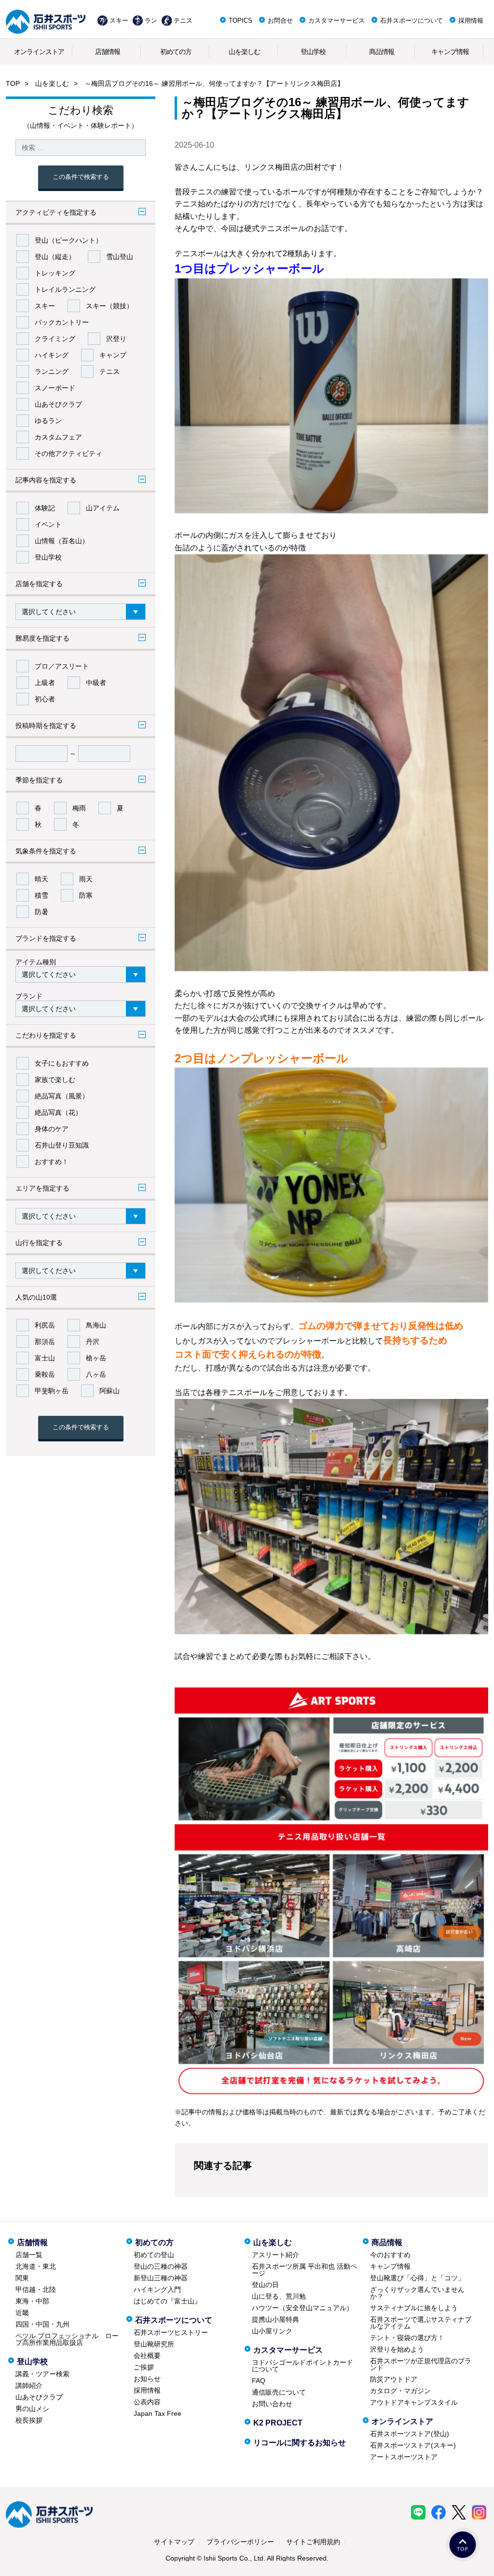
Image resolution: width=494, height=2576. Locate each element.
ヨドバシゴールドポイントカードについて (302, 2366)
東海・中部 (32, 2301)
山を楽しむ (244, 52)
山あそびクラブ (58, 404)
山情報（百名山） (62, 541)
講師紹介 (29, 2385)
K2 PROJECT (278, 2423)
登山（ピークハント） (69, 240)
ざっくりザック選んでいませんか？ (417, 2293)
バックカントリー (62, 322)
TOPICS (240, 21)
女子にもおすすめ (62, 1063)
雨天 (86, 879)
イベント (48, 524)
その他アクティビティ (69, 453)
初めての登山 (154, 2255)
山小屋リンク (272, 2331)
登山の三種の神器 (161, 2266)
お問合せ (280, 21)
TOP (13, 83)
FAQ (259, 2381)
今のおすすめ (390, 2255)
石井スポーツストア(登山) (410, 2434)
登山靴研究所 (154, 2344)
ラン (151, 21)
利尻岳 (45, 1325)
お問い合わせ (272, 2404)
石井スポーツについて (412, 21)
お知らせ (147, 2379)
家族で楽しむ (55, 1080)
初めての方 (176, 52)
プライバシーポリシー (240, 2542)
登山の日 (265, 2285)
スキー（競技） (110, 306)
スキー (119, 21)
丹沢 (93, 1342)
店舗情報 (108, 52)
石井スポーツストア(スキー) (413, 2445)
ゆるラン (48, 421)
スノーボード (55, 388)
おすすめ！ (52, 1162)
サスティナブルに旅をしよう (414, 2308)
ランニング (52, 371)
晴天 (41, 879)
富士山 (45, 1358)
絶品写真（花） (58, 1112)
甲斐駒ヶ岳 (52, 1391)
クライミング (55, 339)
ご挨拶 (144, 2367)
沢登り (116, 339)
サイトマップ (174, 2542)
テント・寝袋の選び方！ (407, 2338)
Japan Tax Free (158, 2413)
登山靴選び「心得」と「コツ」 (417, 2278)
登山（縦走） (55, 257)
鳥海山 (96, 1325)
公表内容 (147, 2402)
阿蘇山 (110, 1391)
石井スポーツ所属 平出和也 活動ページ (304, 2270)
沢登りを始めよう (397, 2349)
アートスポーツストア (404, 2457)
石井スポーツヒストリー (171, 2332)
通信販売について (279, 2392)
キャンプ (113, 355)
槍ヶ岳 (96, 1358)
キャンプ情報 (450, 52)
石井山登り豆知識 (62, 1145)
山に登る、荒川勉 (279, 2296)
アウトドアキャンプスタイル (414, 2402)
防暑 (41, 912)
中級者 (96, 683)
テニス (183, 21)
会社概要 (147, 2356)
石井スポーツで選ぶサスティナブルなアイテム (421, 2323)
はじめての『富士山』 (167, 2301)
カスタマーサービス (336, 21)
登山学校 (313, 52)
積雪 (41, 895)
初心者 (45, 699)
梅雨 (79, 808)
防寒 (86, 895)
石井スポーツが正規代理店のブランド (421, 2364)
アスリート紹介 (275, 2255)
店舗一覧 (29, 2255)
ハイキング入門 (157, 2289)
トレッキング (55, 273)
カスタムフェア (58, 437)
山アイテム (103, 508)
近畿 (22, 2313)
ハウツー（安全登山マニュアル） (302, 2308)
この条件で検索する (81, 177)
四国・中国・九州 (42, 2324)
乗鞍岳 (45, 1374)
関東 (22, 2278)
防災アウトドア (394, 2379)
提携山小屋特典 (275, 2319)
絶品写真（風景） (62, 1096)
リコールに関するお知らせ (300, 2443)
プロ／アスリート (62, 666)
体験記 (45, 508)
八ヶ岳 (96, 1374)
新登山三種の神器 (161, 2278)
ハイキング (52, 355)
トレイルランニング (65, 289)
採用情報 (471, 21)
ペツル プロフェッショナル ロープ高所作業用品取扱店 (67, 2339)
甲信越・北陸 (36, 2289)
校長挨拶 (29, 2420)
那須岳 (45, 1342)
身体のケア (52, 1129)
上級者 (45, 683)
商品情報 (382, 52)
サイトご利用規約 (313, 2542)
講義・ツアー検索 (42, 2374)
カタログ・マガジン (400, 2391)
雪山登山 (120, 257)
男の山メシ (32, 2409)
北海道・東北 (36, 2266)
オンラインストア (39, 52)
